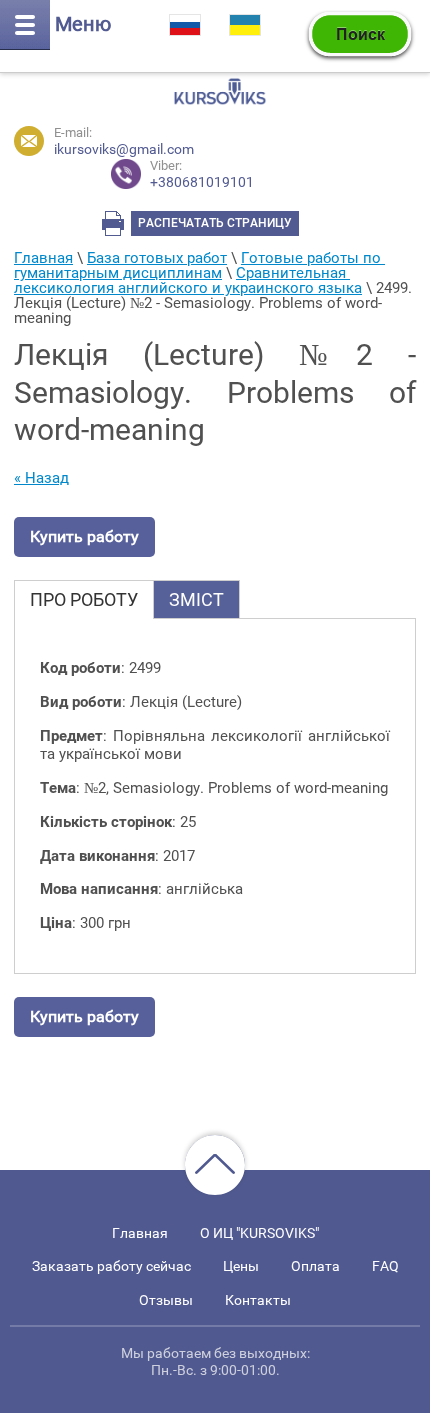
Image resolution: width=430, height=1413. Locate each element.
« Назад (41, 478)
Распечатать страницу (215, 223)
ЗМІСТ (196, 599)
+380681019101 (202, 174)
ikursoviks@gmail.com (124, 149)
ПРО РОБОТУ (84, 599)
